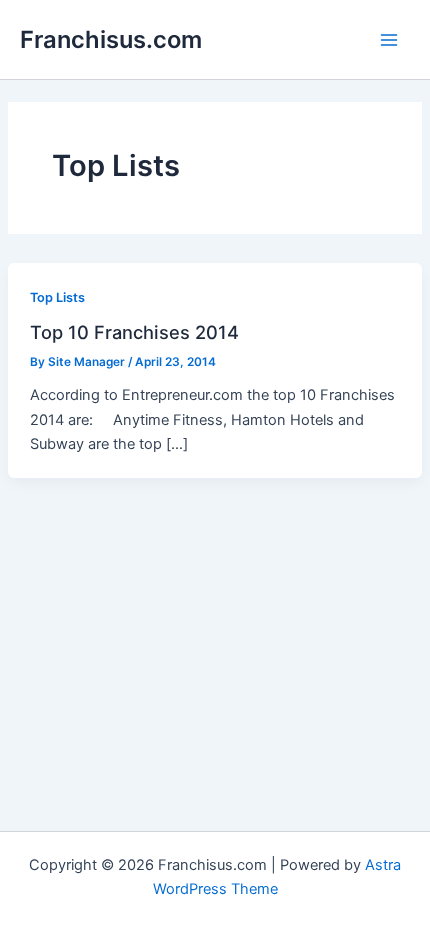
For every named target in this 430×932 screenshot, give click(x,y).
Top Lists (57, 297)
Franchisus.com (111, 39)
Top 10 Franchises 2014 (134, 332)
